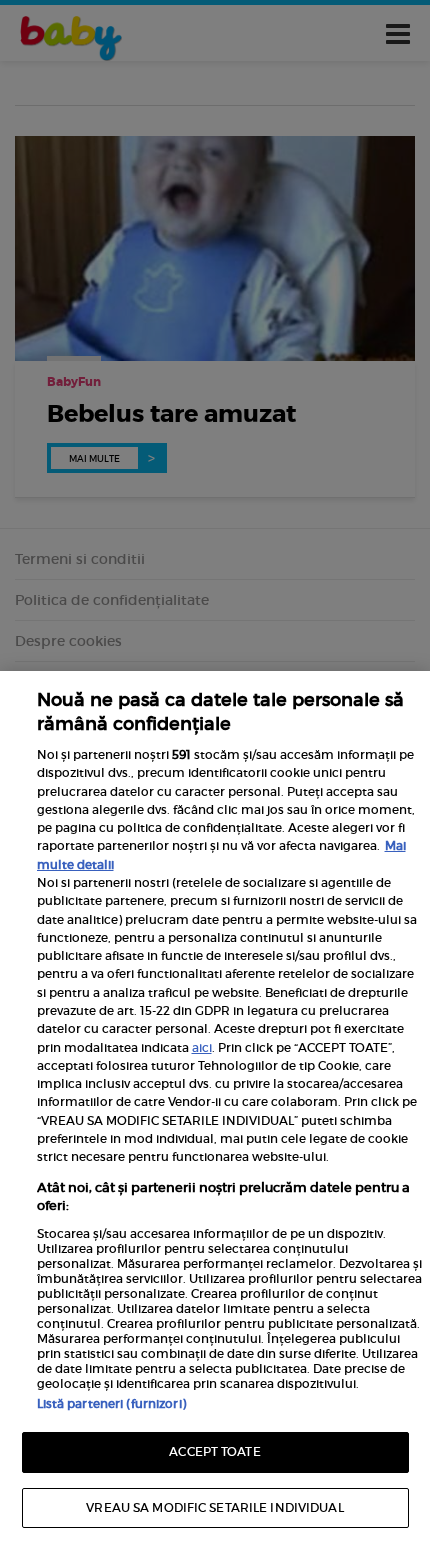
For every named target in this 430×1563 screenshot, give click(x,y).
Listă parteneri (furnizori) (111, 1403)
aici (202, 1047)
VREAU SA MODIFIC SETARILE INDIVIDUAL (214, 1507)
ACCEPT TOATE (214, 1451)
